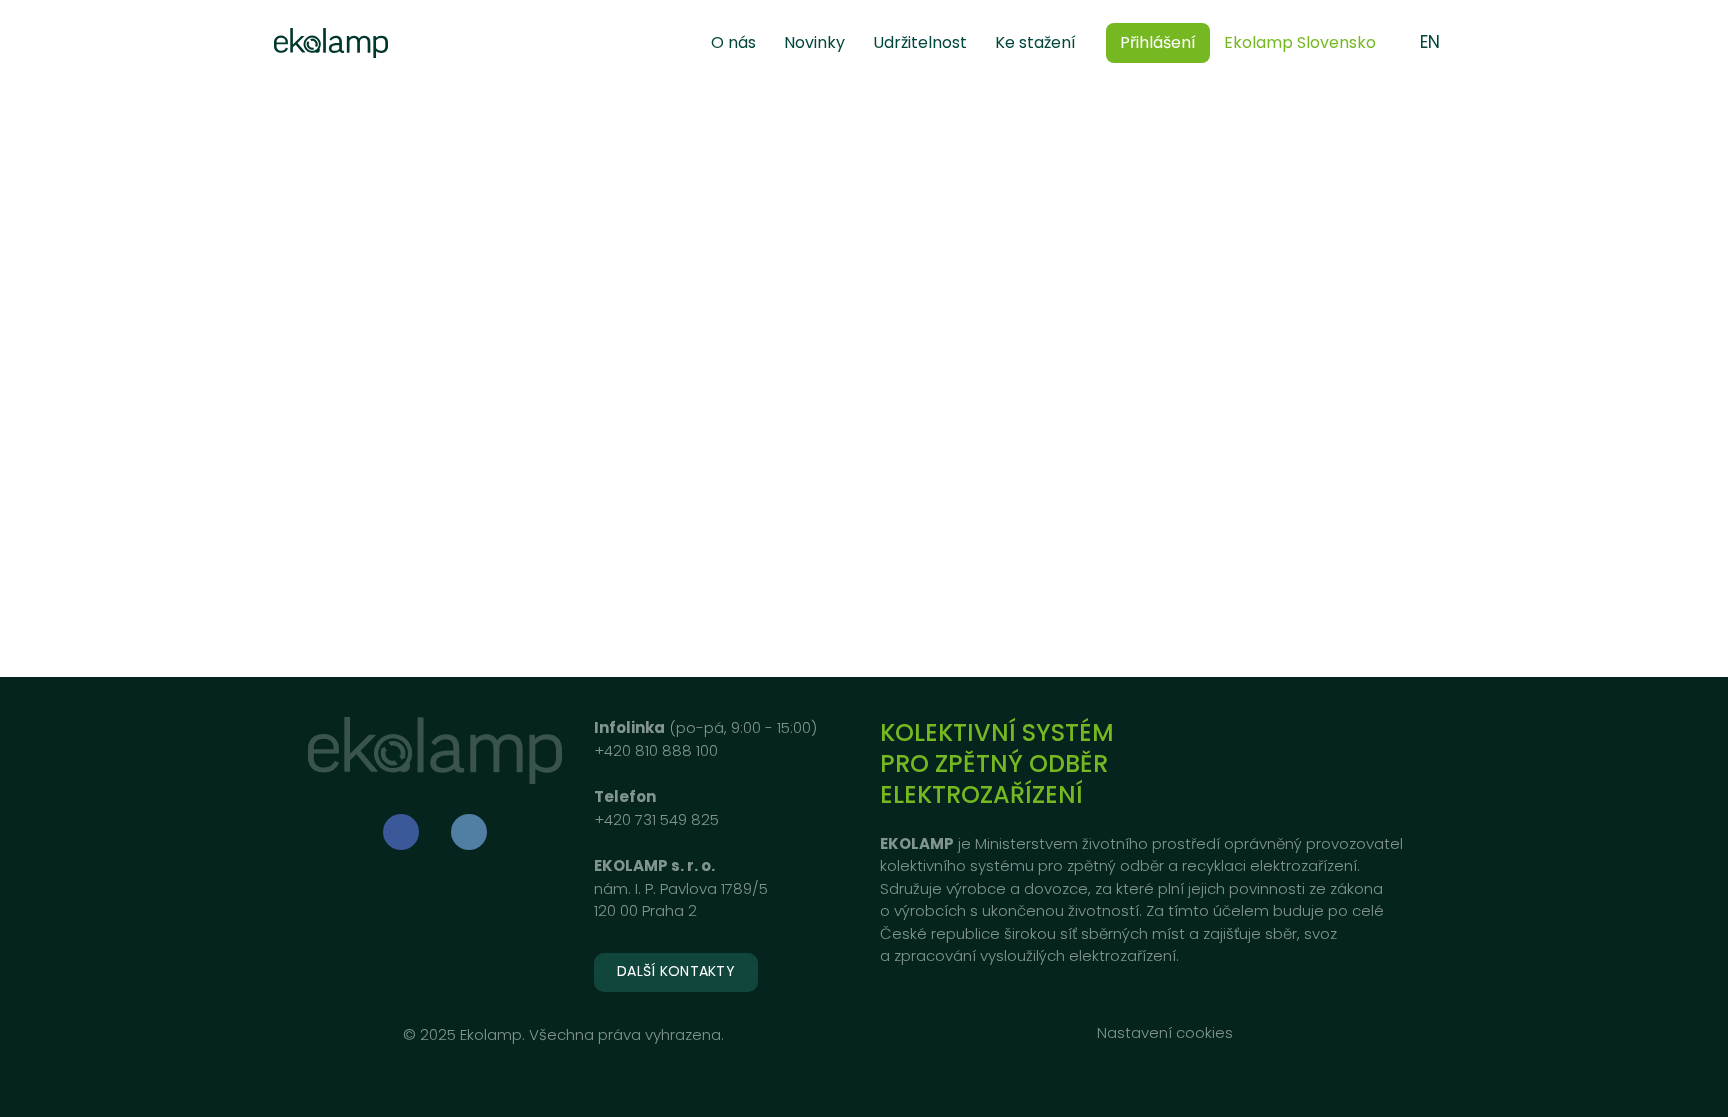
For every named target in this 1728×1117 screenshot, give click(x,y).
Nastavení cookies (1165, 1032)
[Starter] (331, 43)
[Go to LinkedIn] (469, 832)
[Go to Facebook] (401, 832)
